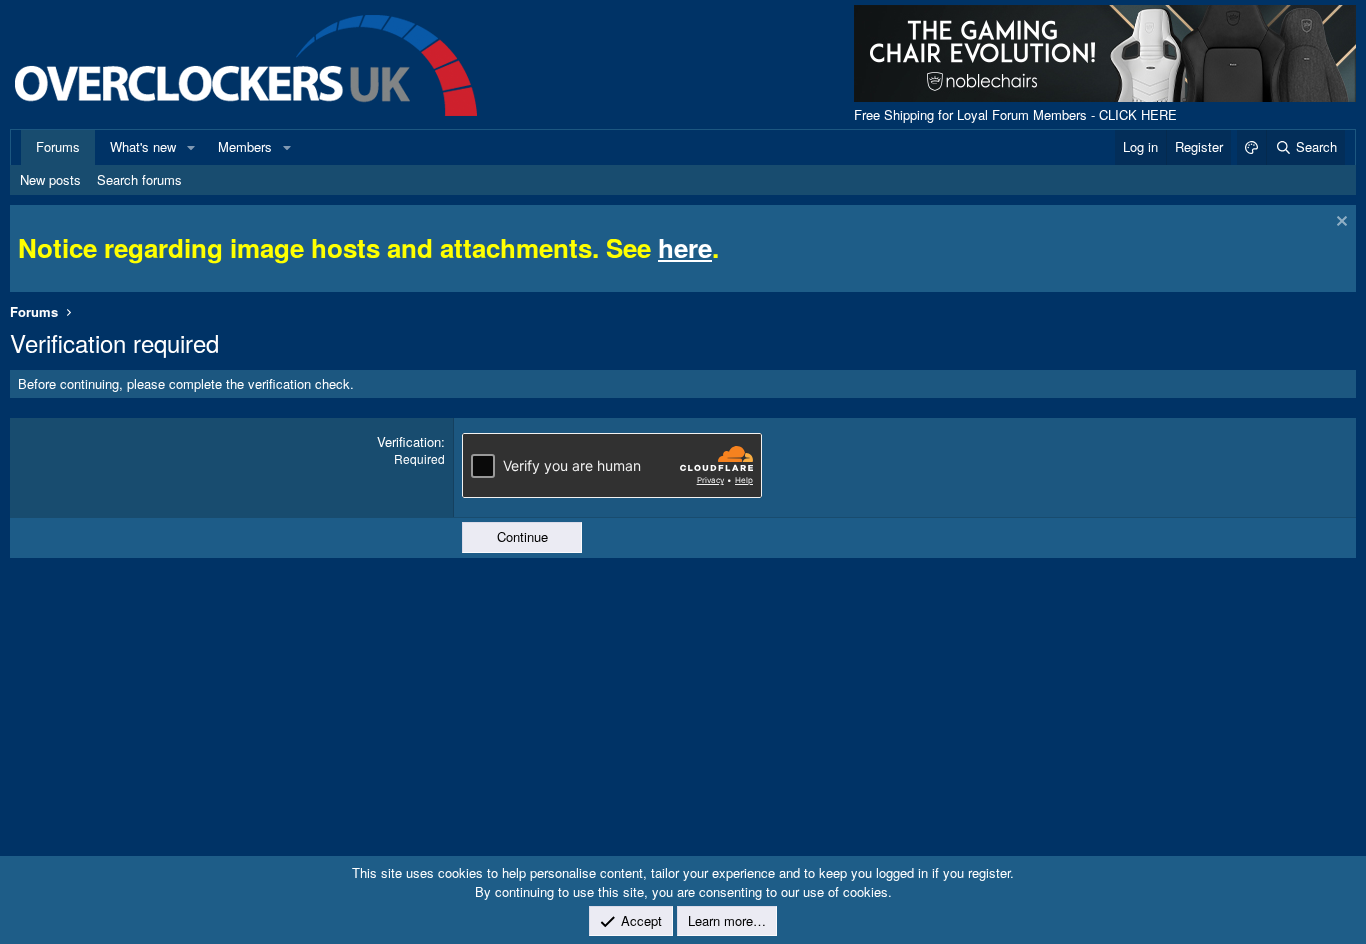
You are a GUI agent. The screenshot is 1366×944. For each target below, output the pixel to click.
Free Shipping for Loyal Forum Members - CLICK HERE (1015, 114)
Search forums (139, 179)
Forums (58, 146)
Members (245, 146)
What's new (143, 146)
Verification (409, 441)
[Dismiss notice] (1339, 223)
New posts (50, 179)
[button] (191, 147)
